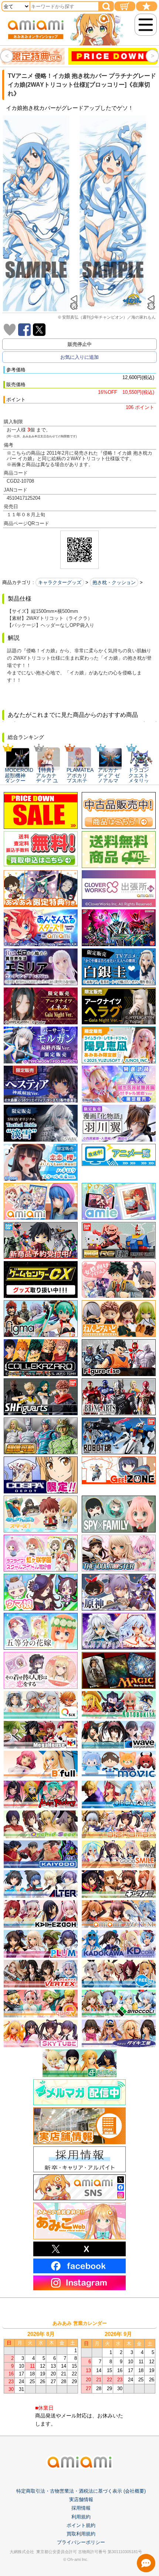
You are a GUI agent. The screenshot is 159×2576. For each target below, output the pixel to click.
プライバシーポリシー (81, 2542)
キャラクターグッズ (60, 582)
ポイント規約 (81, 2525)
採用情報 (81, 2508)
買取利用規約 (81, 2534)
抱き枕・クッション (114, 582)
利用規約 (81, 2517)
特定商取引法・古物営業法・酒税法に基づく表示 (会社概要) (81, 2491)
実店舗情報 (81, 2499)
